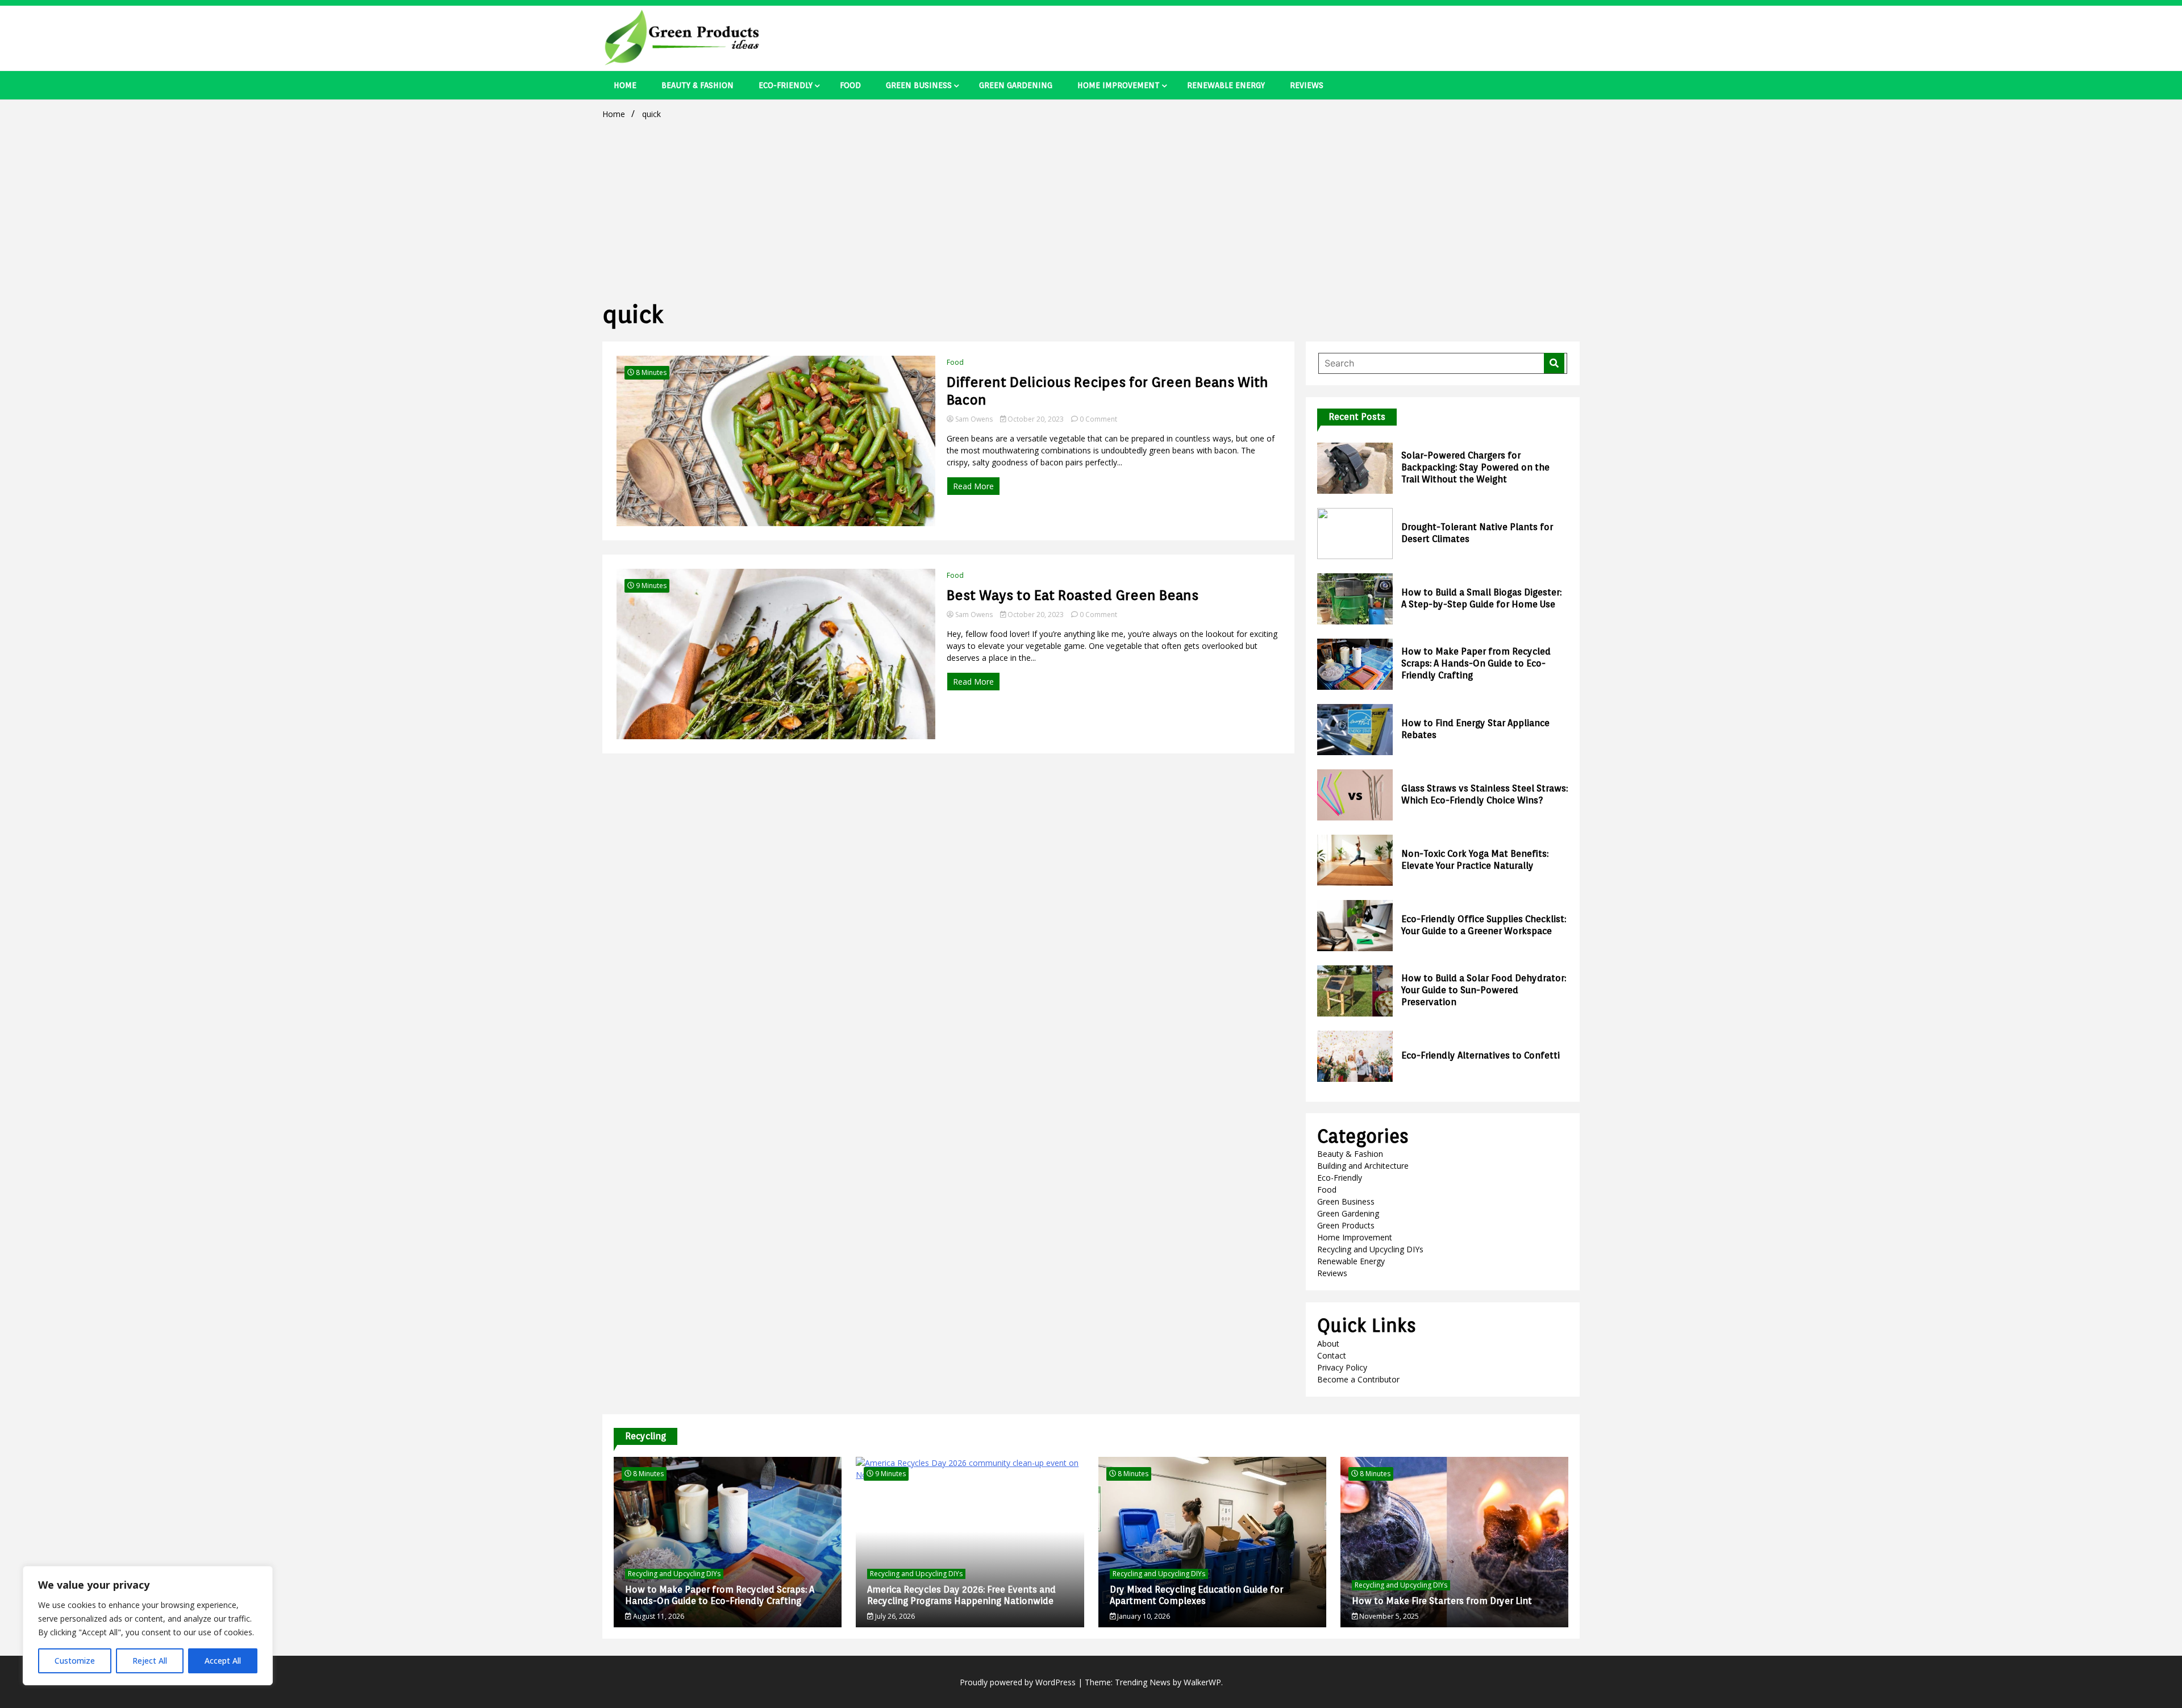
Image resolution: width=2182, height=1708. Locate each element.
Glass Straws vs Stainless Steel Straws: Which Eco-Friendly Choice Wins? (1484, 794)
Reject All (150, 1661)
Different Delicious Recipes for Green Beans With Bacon (1107, 391)
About (1328, 1344)
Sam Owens (974, 419)
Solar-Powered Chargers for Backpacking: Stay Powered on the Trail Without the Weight (1475, 467)
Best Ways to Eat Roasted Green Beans (1073, 595)
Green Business (919, 85)
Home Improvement (1119, 85)
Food (850, 85)
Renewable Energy (1226, 85)
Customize (75, 1661)
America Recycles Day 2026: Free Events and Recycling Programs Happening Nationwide (961, 1595)
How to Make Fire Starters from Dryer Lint (1442, 1601)
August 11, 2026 (658, 1616)
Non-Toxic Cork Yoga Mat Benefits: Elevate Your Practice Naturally (1475, 860)
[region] (148, 1626)
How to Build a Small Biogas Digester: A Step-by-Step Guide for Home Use (1481, 598)
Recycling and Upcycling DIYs (1370, 1249)
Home (625, 85)
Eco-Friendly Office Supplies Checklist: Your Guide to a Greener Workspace (1484, 925)
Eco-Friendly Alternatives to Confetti (1481, 1055)
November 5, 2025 (1388, 1616)
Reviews (1307, 85)
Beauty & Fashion (698, 85)
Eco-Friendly (786, 85)
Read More (973, 486)
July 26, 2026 (894, 1616)
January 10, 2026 (1143, 1616)
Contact (1332, 1355)
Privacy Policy (1342, 1367)
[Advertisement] (1091, 208)
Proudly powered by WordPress (1019, 1682)
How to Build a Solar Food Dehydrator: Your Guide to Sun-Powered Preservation (1484, 990)
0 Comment (1098, 419)
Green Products (1346, 1225)
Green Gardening (1016, 85)
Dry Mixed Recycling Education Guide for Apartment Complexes (1196, 1595)
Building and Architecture (1363, 1166)
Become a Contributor (1358, 1379)
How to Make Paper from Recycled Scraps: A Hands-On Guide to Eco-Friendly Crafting (1476, 663)
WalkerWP (1202, 1682)
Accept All (223, 1661)
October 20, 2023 (1036, 419)
